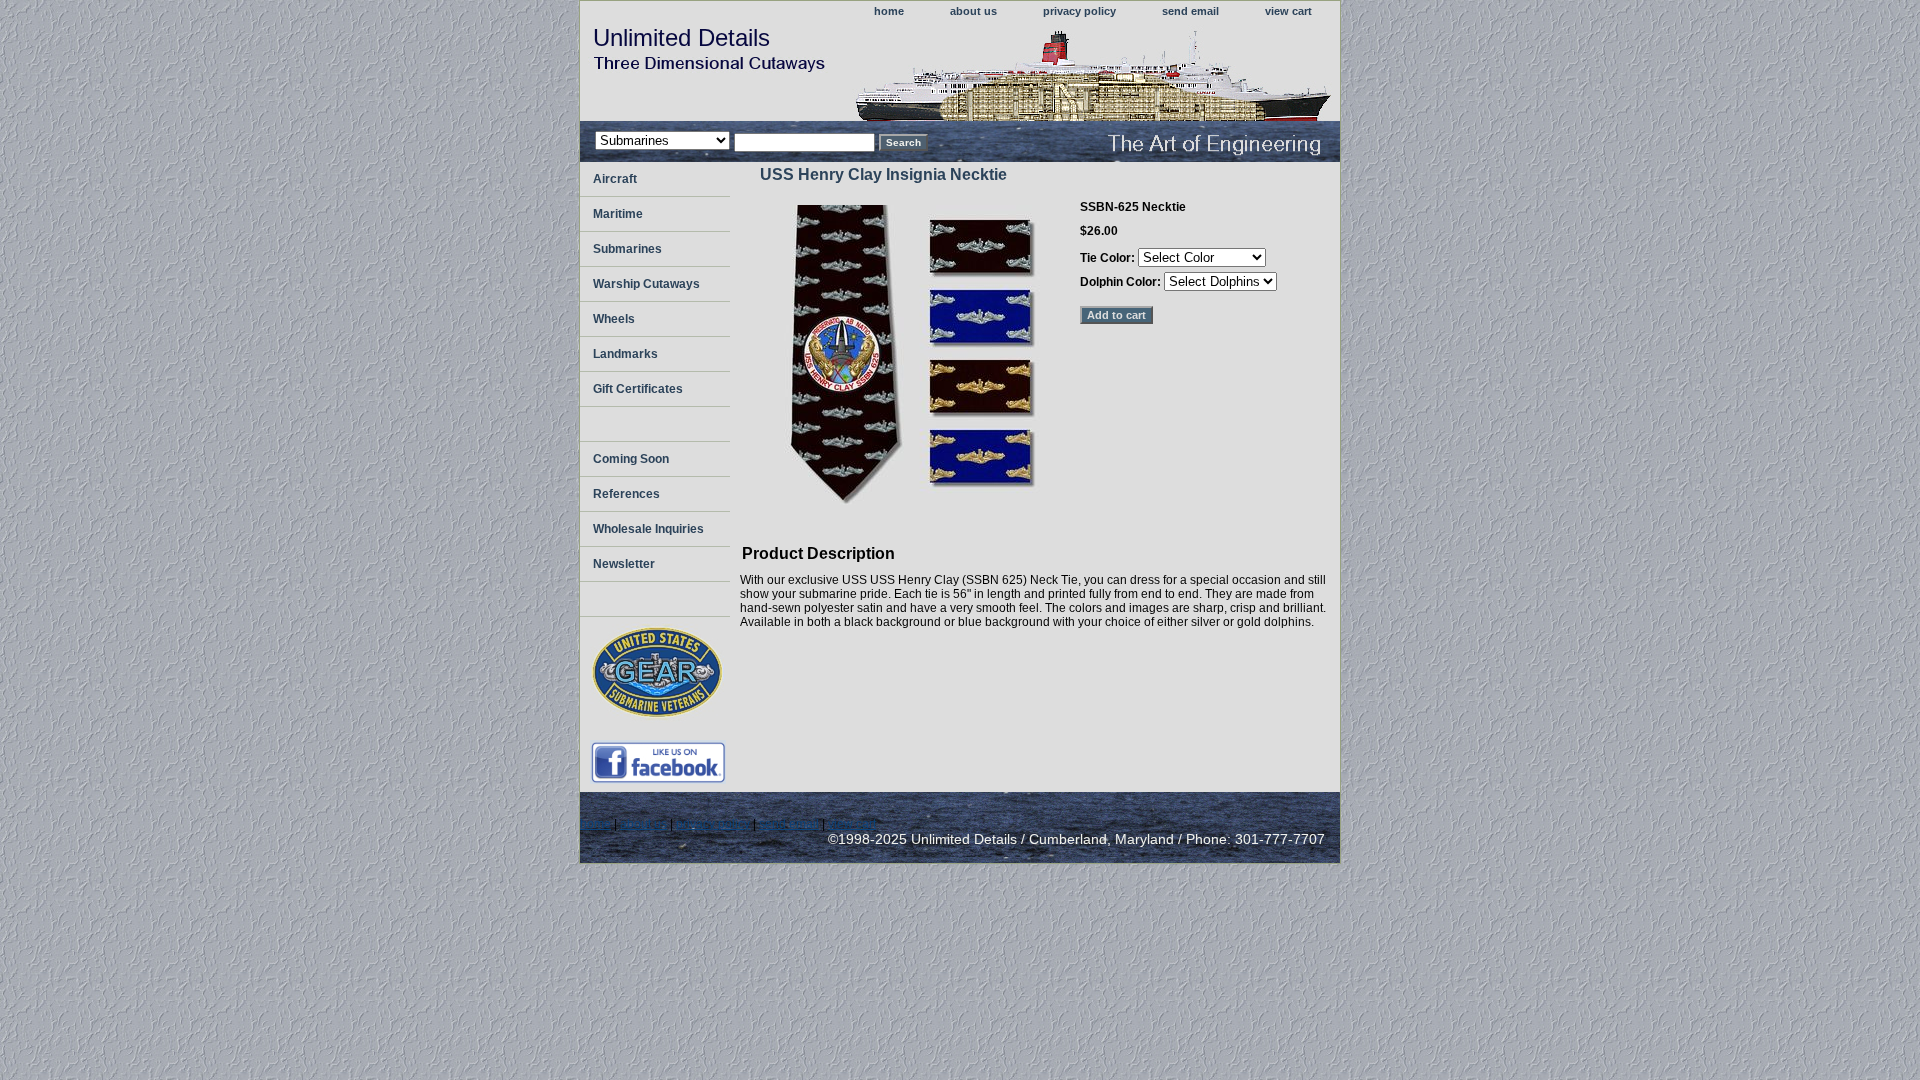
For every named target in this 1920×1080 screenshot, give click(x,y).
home (889, 11)
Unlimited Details (681, 37)
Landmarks (625, 354)
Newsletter (624, 564)
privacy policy (1079, 11)
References (626, 494)
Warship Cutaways (646, 284)
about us (973, 11)
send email (1190, 11)
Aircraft (615, 179)
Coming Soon (631, 459)
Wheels (614, 319)
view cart (1288, 11)
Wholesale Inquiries (648, 529)
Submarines (627, 249)
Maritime (618, 214)
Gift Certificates (638, 389)
